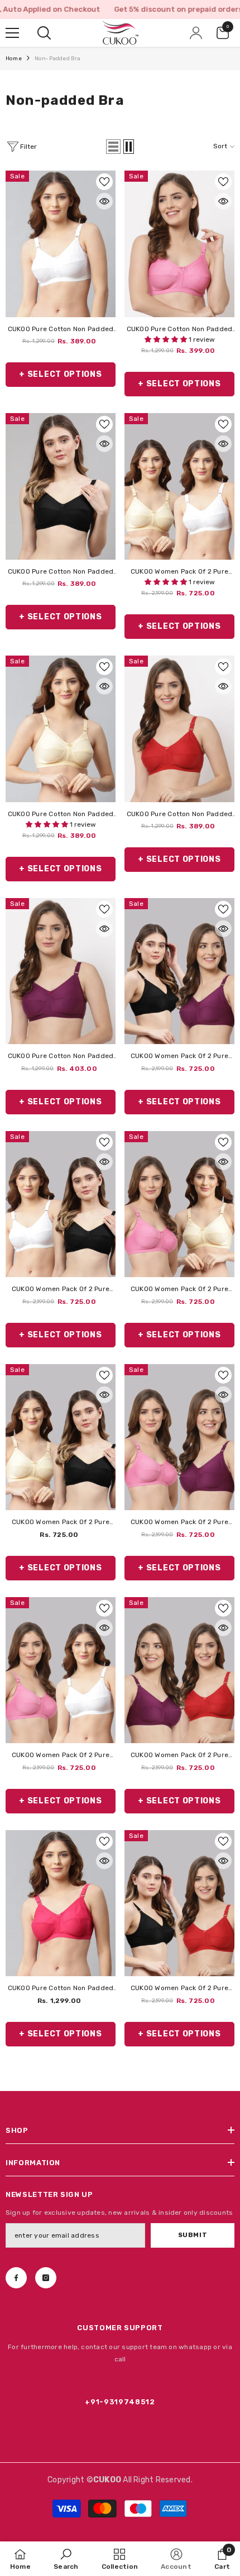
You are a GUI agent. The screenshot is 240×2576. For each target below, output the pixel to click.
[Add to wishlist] (104, 182)
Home (14, 59)
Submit (193, 2235)
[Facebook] (16, 2278)
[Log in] (196, 33)
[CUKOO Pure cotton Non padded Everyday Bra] (61, 244)
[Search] (44, 33)
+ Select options (60, 374)
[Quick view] (104, 201)
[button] (113, 147)
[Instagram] (46, 2278)
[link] (66, 2559)
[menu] (12, 33)
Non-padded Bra (58, 59)
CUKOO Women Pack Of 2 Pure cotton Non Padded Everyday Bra (179, 573)
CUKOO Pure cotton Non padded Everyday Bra (61, 330)
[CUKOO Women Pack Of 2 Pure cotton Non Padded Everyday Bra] (179, 486)
